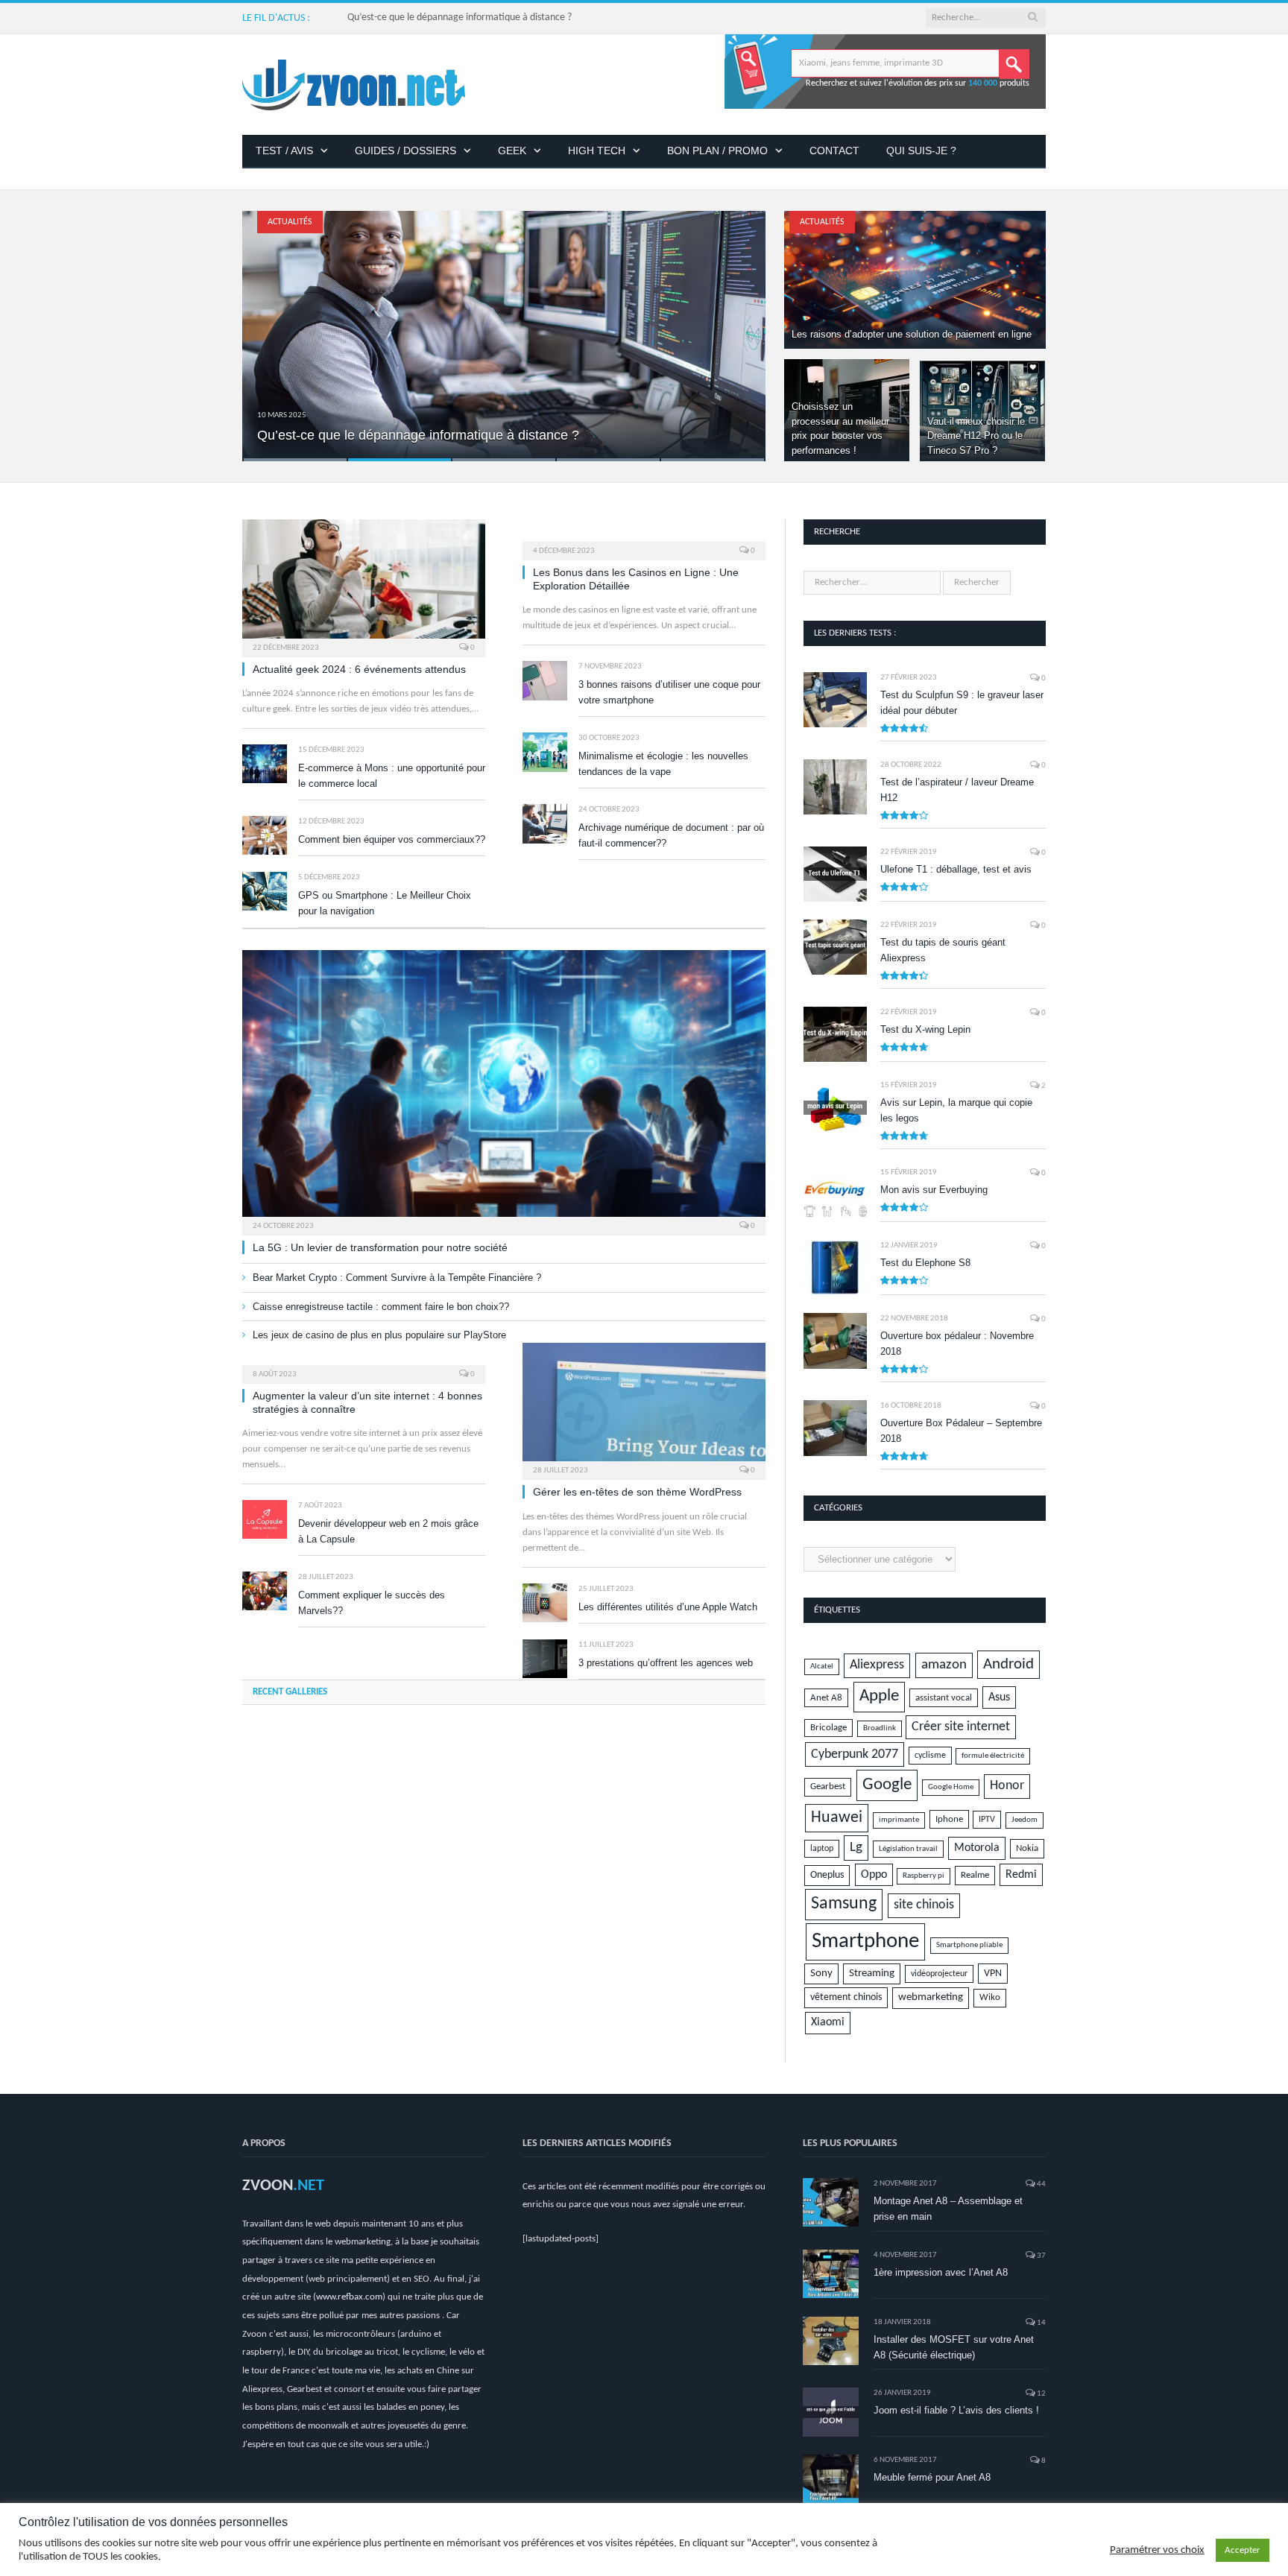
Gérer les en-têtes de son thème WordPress (637, 1492)
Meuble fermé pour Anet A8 (932, 2477)
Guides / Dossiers (405, 151)
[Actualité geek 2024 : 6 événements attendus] (364, 583)
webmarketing (931, 1997)
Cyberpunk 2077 (855, 1754)
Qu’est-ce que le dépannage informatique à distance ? (460, 18)
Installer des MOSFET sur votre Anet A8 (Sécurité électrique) (954, 2347)
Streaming (872, 1974)
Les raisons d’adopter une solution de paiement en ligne (912, 334)
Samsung (844, 1904)
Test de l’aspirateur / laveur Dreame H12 (957, 790)
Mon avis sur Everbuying (934, 1190)
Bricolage (828, 1728)
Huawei (837, 1818)
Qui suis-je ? (921, 151)
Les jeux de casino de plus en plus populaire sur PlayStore (379, 1335)
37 (1041, 2256)
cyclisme (930, 1756)
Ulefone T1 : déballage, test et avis (956, 869)
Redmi (1021, 1875)
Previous (269, 327)
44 (1041, 2184)
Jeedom (1025, 1820)
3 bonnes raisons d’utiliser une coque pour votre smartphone (669, 692)
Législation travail (908, 1849)
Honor (1007, 1786)
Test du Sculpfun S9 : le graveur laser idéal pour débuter (962, 703)
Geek (512, 151)
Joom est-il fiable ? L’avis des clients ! (956, 2410)
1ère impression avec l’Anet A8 (941, 2272)
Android (1008, 1664)
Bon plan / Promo (717, 151)
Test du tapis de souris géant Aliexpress (943, 950)
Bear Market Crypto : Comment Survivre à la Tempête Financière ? (397, 1278)
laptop (822, 1849)
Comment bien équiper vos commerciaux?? (392, 839)
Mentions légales (895, 2558)
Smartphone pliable (969, 1945)
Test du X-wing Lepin (925, 1029)
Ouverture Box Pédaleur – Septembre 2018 (961, 1431)
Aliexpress (877, 1665)
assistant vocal (944, 1698)
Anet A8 (826, 1698)
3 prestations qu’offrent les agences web (666, 1663)
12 (1041, 2394)
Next (738, 327)
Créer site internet (961, 1727)
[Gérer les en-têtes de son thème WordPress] (644, 1407)
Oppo (874, 1875)
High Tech (597, 151)
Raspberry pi (924, 1876)
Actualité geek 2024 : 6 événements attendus (359, 669)
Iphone (949, 1819)
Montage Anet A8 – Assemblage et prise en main (948, 2209)
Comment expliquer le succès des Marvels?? (372, 1603)
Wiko (990, 1998)
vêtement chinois (846, 1997)
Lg (856, 1848)
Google (887, 1785)
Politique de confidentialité (993, 2558)
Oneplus (827, 1875)
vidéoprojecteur (939, 1974)
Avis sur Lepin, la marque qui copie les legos (956, 1110)
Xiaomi (828, 2022)
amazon (944, 1665)
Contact (834, 151)
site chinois (924, 1905)
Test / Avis (284, 151)
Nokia (1027, 1848)
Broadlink (880, 1728)
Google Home (951, 1787)
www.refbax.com (349, 2297)
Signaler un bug (820, 2558)
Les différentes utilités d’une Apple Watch (668, 1607)
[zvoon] (354, 85)
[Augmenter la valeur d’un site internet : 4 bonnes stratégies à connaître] (364, 1358)
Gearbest (828, 1787)
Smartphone (865, 1942)
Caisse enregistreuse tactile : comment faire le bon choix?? (381, 1307)
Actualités (290, 222)
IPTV (987, 1820)
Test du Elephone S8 (925, 1263)
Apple (879, 1696)
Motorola (977, 1848)
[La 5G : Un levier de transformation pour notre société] (504, 1088)
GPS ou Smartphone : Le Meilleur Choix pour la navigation (385, 903)
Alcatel (822, 1667)
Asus (999, 1697)
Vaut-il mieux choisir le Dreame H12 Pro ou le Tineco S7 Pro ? (976, 436)
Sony (821, 1974)
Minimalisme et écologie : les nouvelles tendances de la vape (663, 764)
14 (1041, 2323)
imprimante (899, 1820)
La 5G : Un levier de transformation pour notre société (380, 1247)
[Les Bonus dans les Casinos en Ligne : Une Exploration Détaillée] (644, 535)
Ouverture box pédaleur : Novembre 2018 (957, 1344)
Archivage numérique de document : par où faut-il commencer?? (671, 835)
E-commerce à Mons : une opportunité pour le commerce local (392, 776)
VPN (993, 1974)
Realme (975, 1875)
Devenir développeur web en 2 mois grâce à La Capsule (388, 1531)
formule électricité (993, 1756)
